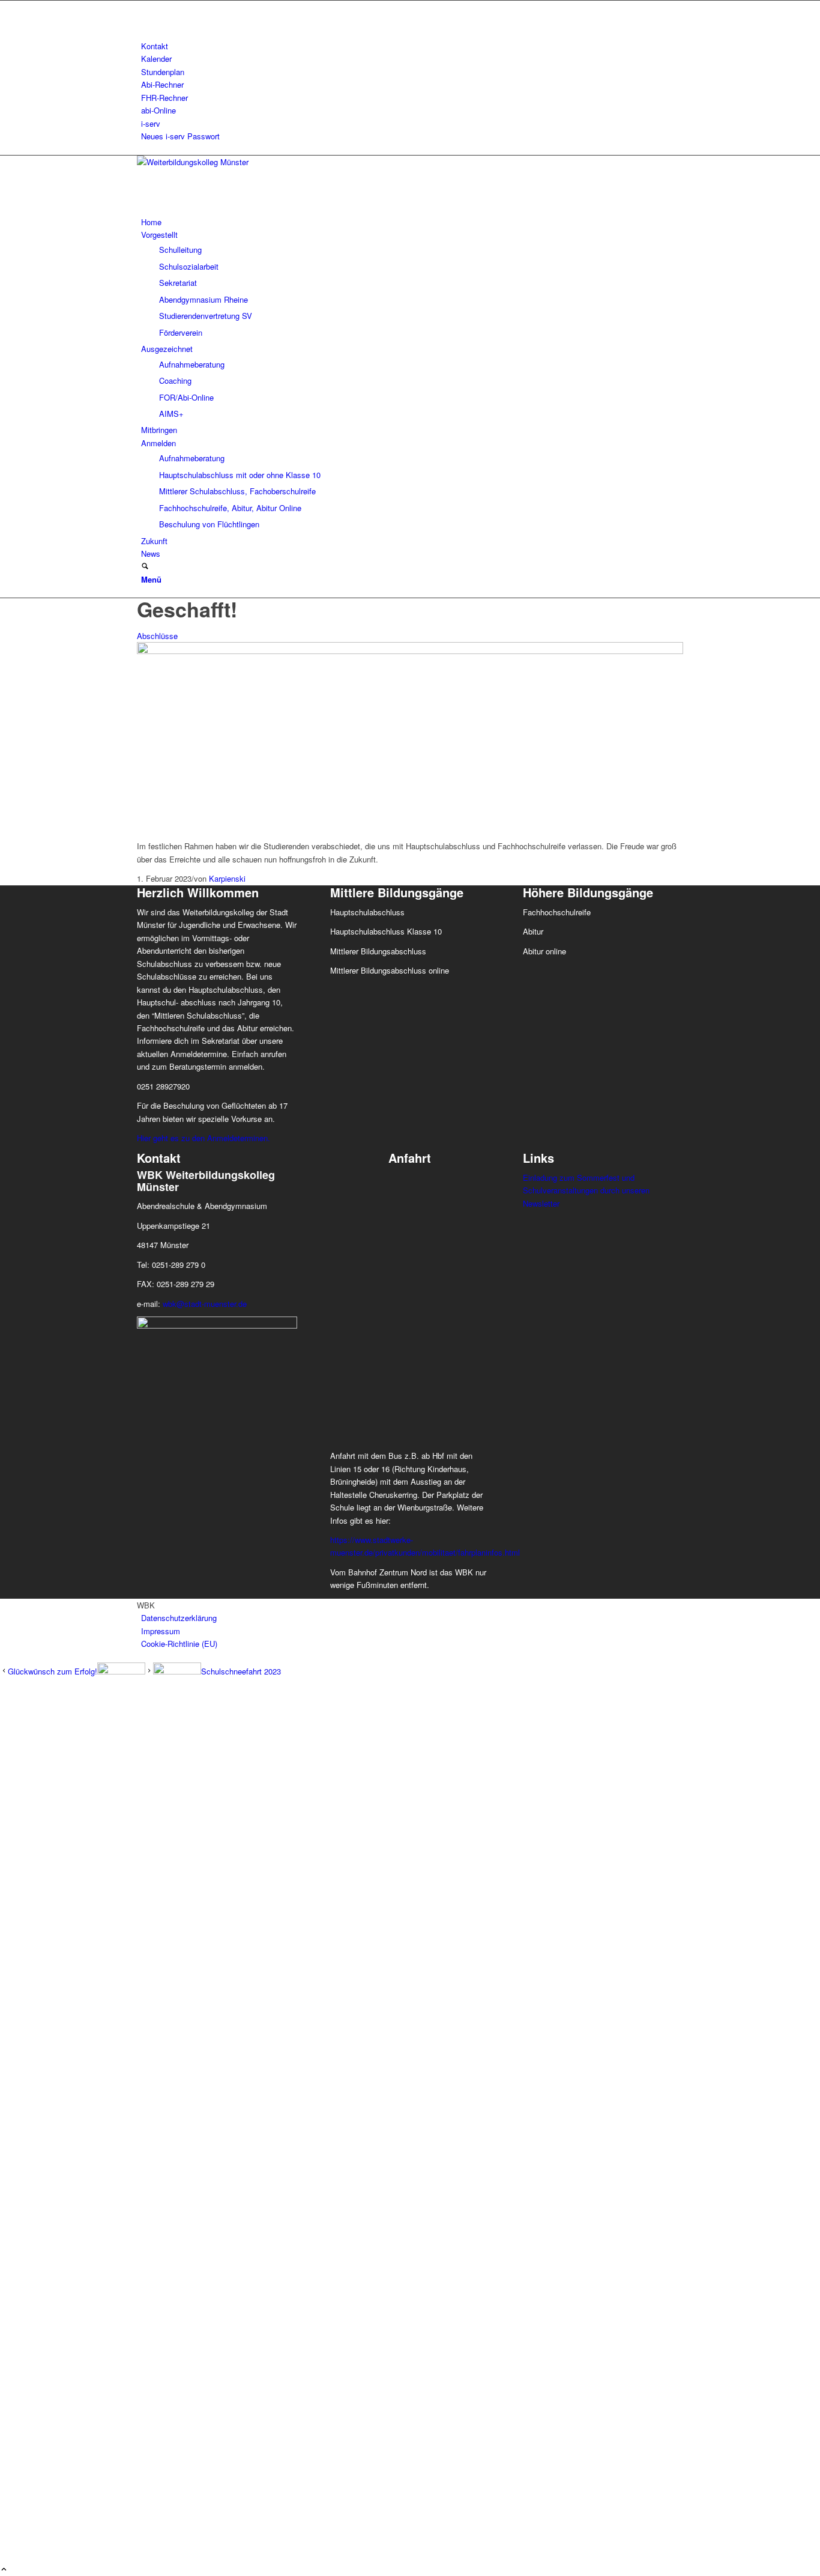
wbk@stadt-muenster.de (205, 1304)
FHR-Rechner (164, 98)
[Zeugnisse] (410, 651)
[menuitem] (412, 46)
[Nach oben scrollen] (4, 2570)
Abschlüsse (157, 636)
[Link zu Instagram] (144, 20)
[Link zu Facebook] (144, 7)
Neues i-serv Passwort (180, 136)
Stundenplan (163, 72)
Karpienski (227, 878)
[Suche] (145, 567)
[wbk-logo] (227, 162)
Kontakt (155, 46)
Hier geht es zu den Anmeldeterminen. (203, 1138)
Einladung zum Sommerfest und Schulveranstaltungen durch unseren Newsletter (586, 1190)
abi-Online (158, 110)
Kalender (156, 59)
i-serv (151, 123)
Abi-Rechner (162, 84)
